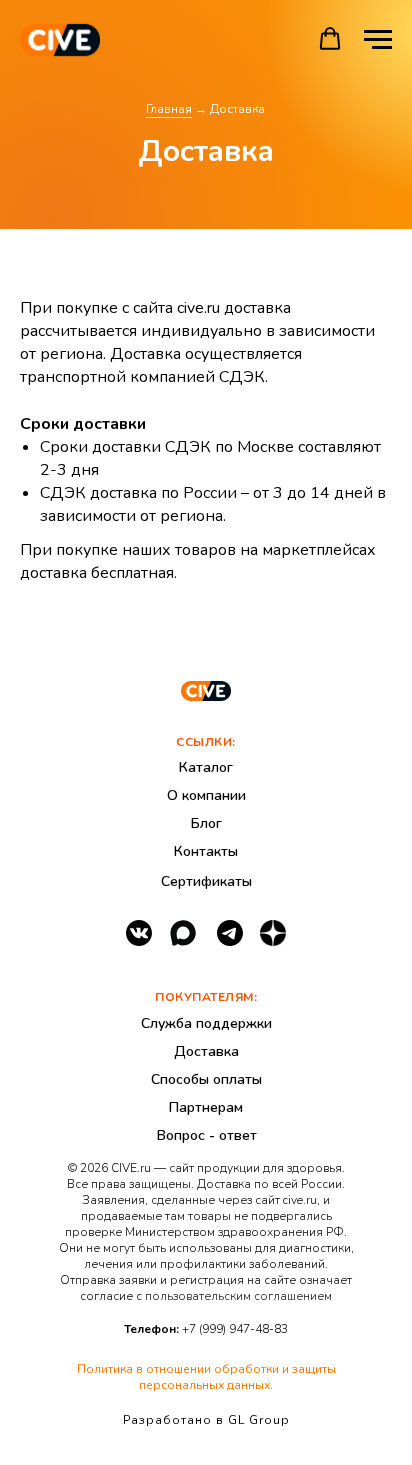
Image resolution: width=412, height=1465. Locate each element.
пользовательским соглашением (238, 1296)
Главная (169, 109)
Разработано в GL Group (206, 1420)
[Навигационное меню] (378, 40)
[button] (330, 39)
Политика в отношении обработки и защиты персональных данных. (206, 1377)
